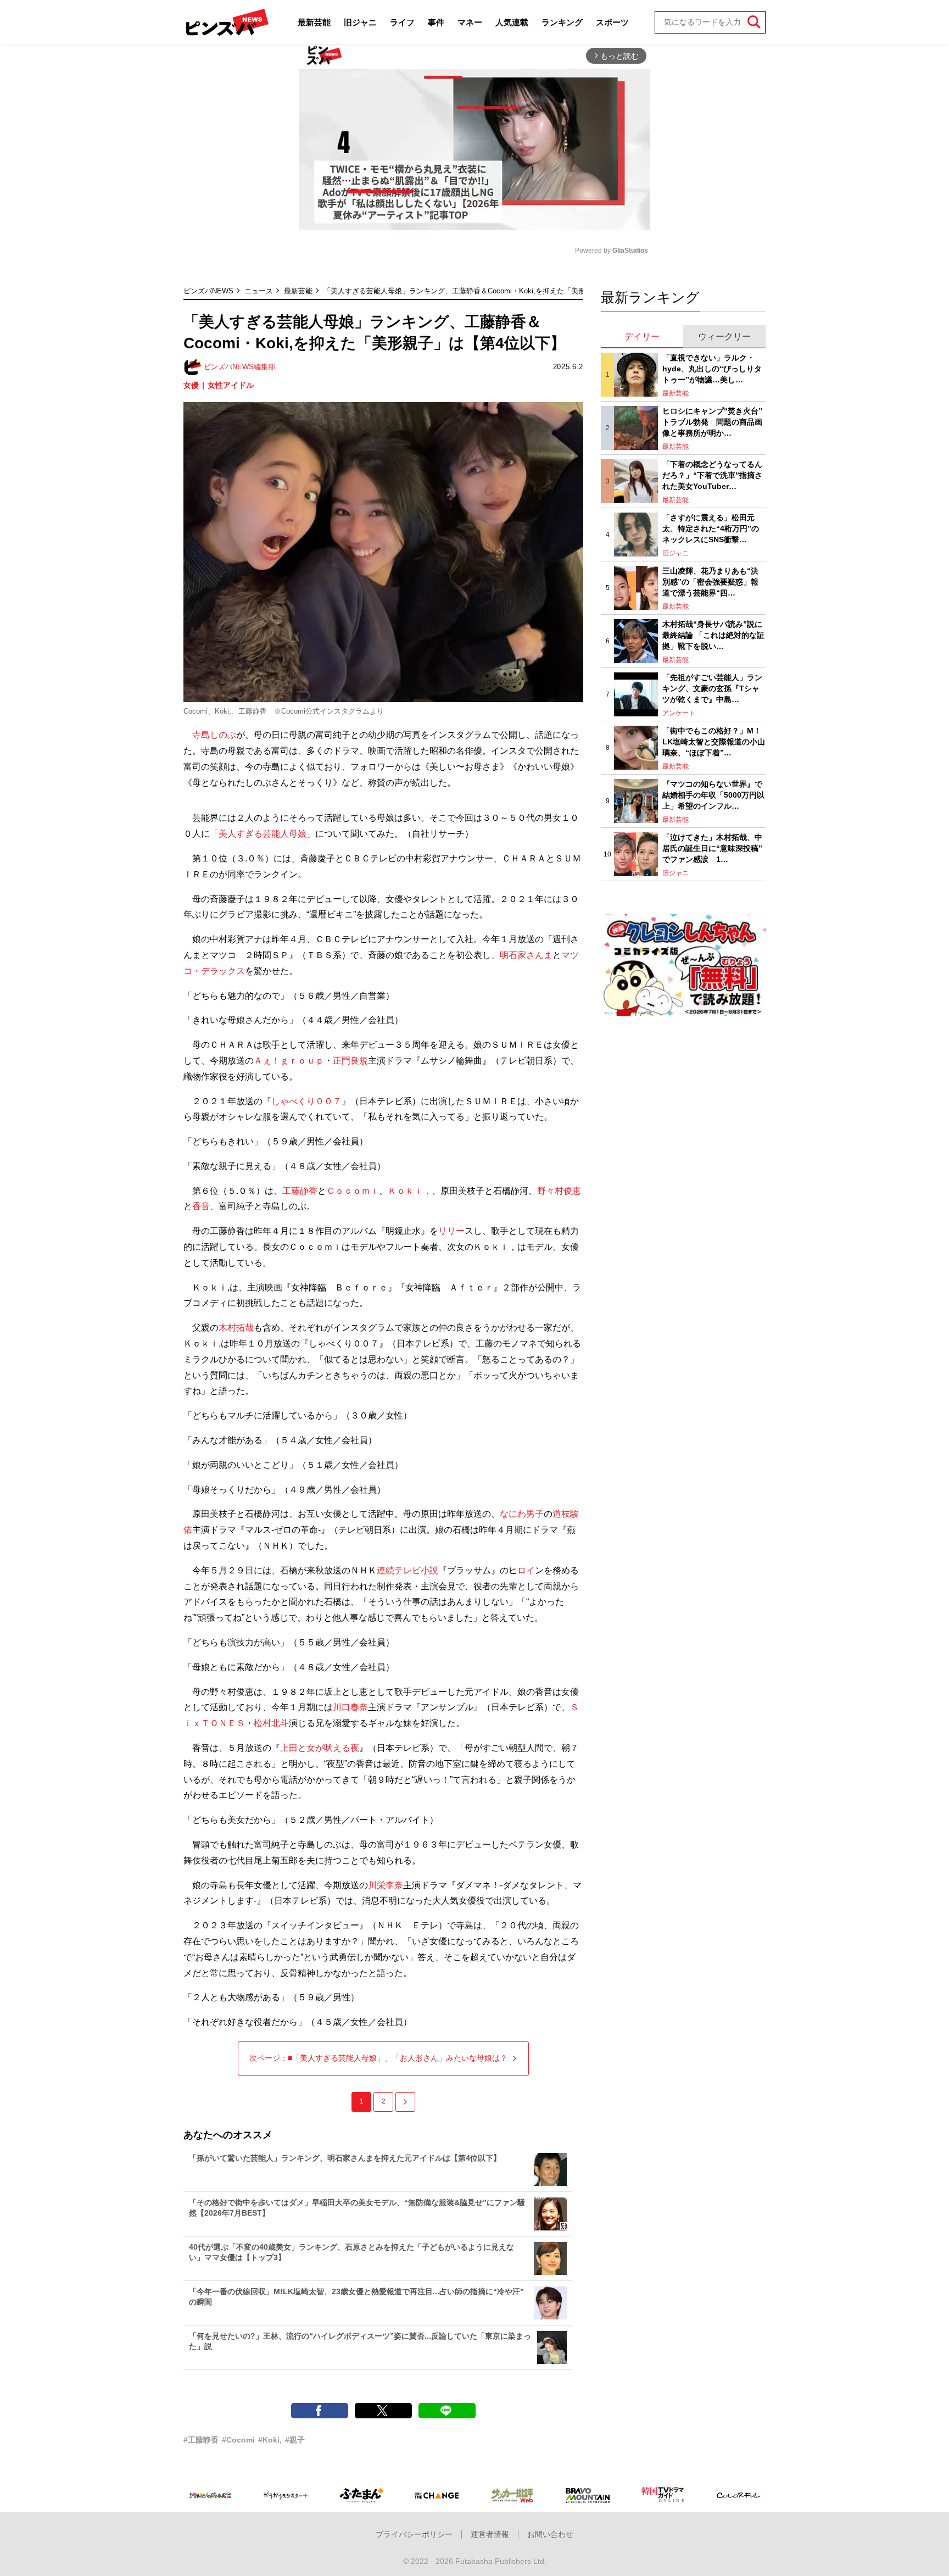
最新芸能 (314, 22)
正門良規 (350, 1061)
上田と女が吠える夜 (320, 1748)
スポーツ (612, 22)
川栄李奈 (386, 1885)
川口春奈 (350, 1707)
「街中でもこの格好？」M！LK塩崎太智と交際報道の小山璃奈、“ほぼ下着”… (714, 741)
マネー (470, 22)
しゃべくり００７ (306, 1101)
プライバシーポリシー (414, 2534)
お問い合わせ (550, 2534)
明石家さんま (526, 955)
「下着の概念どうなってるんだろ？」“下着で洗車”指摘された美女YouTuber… (712, 475)
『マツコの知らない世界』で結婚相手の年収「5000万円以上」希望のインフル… (713, 795)
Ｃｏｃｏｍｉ (353, 1191)
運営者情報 (490, 2534)
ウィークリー (724, 336)
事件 (436, 22)
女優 (191, 385)
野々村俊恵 (559, 1191)
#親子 (295, 2440)
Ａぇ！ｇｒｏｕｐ (289, 1061)
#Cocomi (238, 2440)
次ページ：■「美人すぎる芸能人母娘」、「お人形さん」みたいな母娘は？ (378, 2058)
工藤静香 (300, 1191)
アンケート (679, 713)
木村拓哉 (236, 1328)
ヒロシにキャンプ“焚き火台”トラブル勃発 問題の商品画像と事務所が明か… (712, 422)
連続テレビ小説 (407, 1570)
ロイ (526, 1570)
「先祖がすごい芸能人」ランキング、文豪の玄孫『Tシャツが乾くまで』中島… (712, 688)
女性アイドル (231, 385)
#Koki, (270, 2440)
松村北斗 (271, 1723)
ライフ (402, 22)
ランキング (562, 22)
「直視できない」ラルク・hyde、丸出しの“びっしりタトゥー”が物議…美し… (712, 368)
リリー (451, 1231)
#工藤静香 (201, 2440)
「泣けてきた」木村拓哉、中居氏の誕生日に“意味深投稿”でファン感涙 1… (712, 848)
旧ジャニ (360, 22)
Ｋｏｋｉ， (410, 1191)
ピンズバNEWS (208, 291)
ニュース (259, 291)
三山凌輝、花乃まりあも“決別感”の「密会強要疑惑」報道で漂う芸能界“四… (710, 582)
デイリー (642, 336)
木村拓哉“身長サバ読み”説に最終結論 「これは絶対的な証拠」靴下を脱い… (713, 635)
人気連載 (512, 22)
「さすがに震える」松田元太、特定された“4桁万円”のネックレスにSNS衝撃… (711, 528)
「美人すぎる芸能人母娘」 (263, 834)
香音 (201, 1206)
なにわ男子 (522, 1514)
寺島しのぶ (214, 735)
